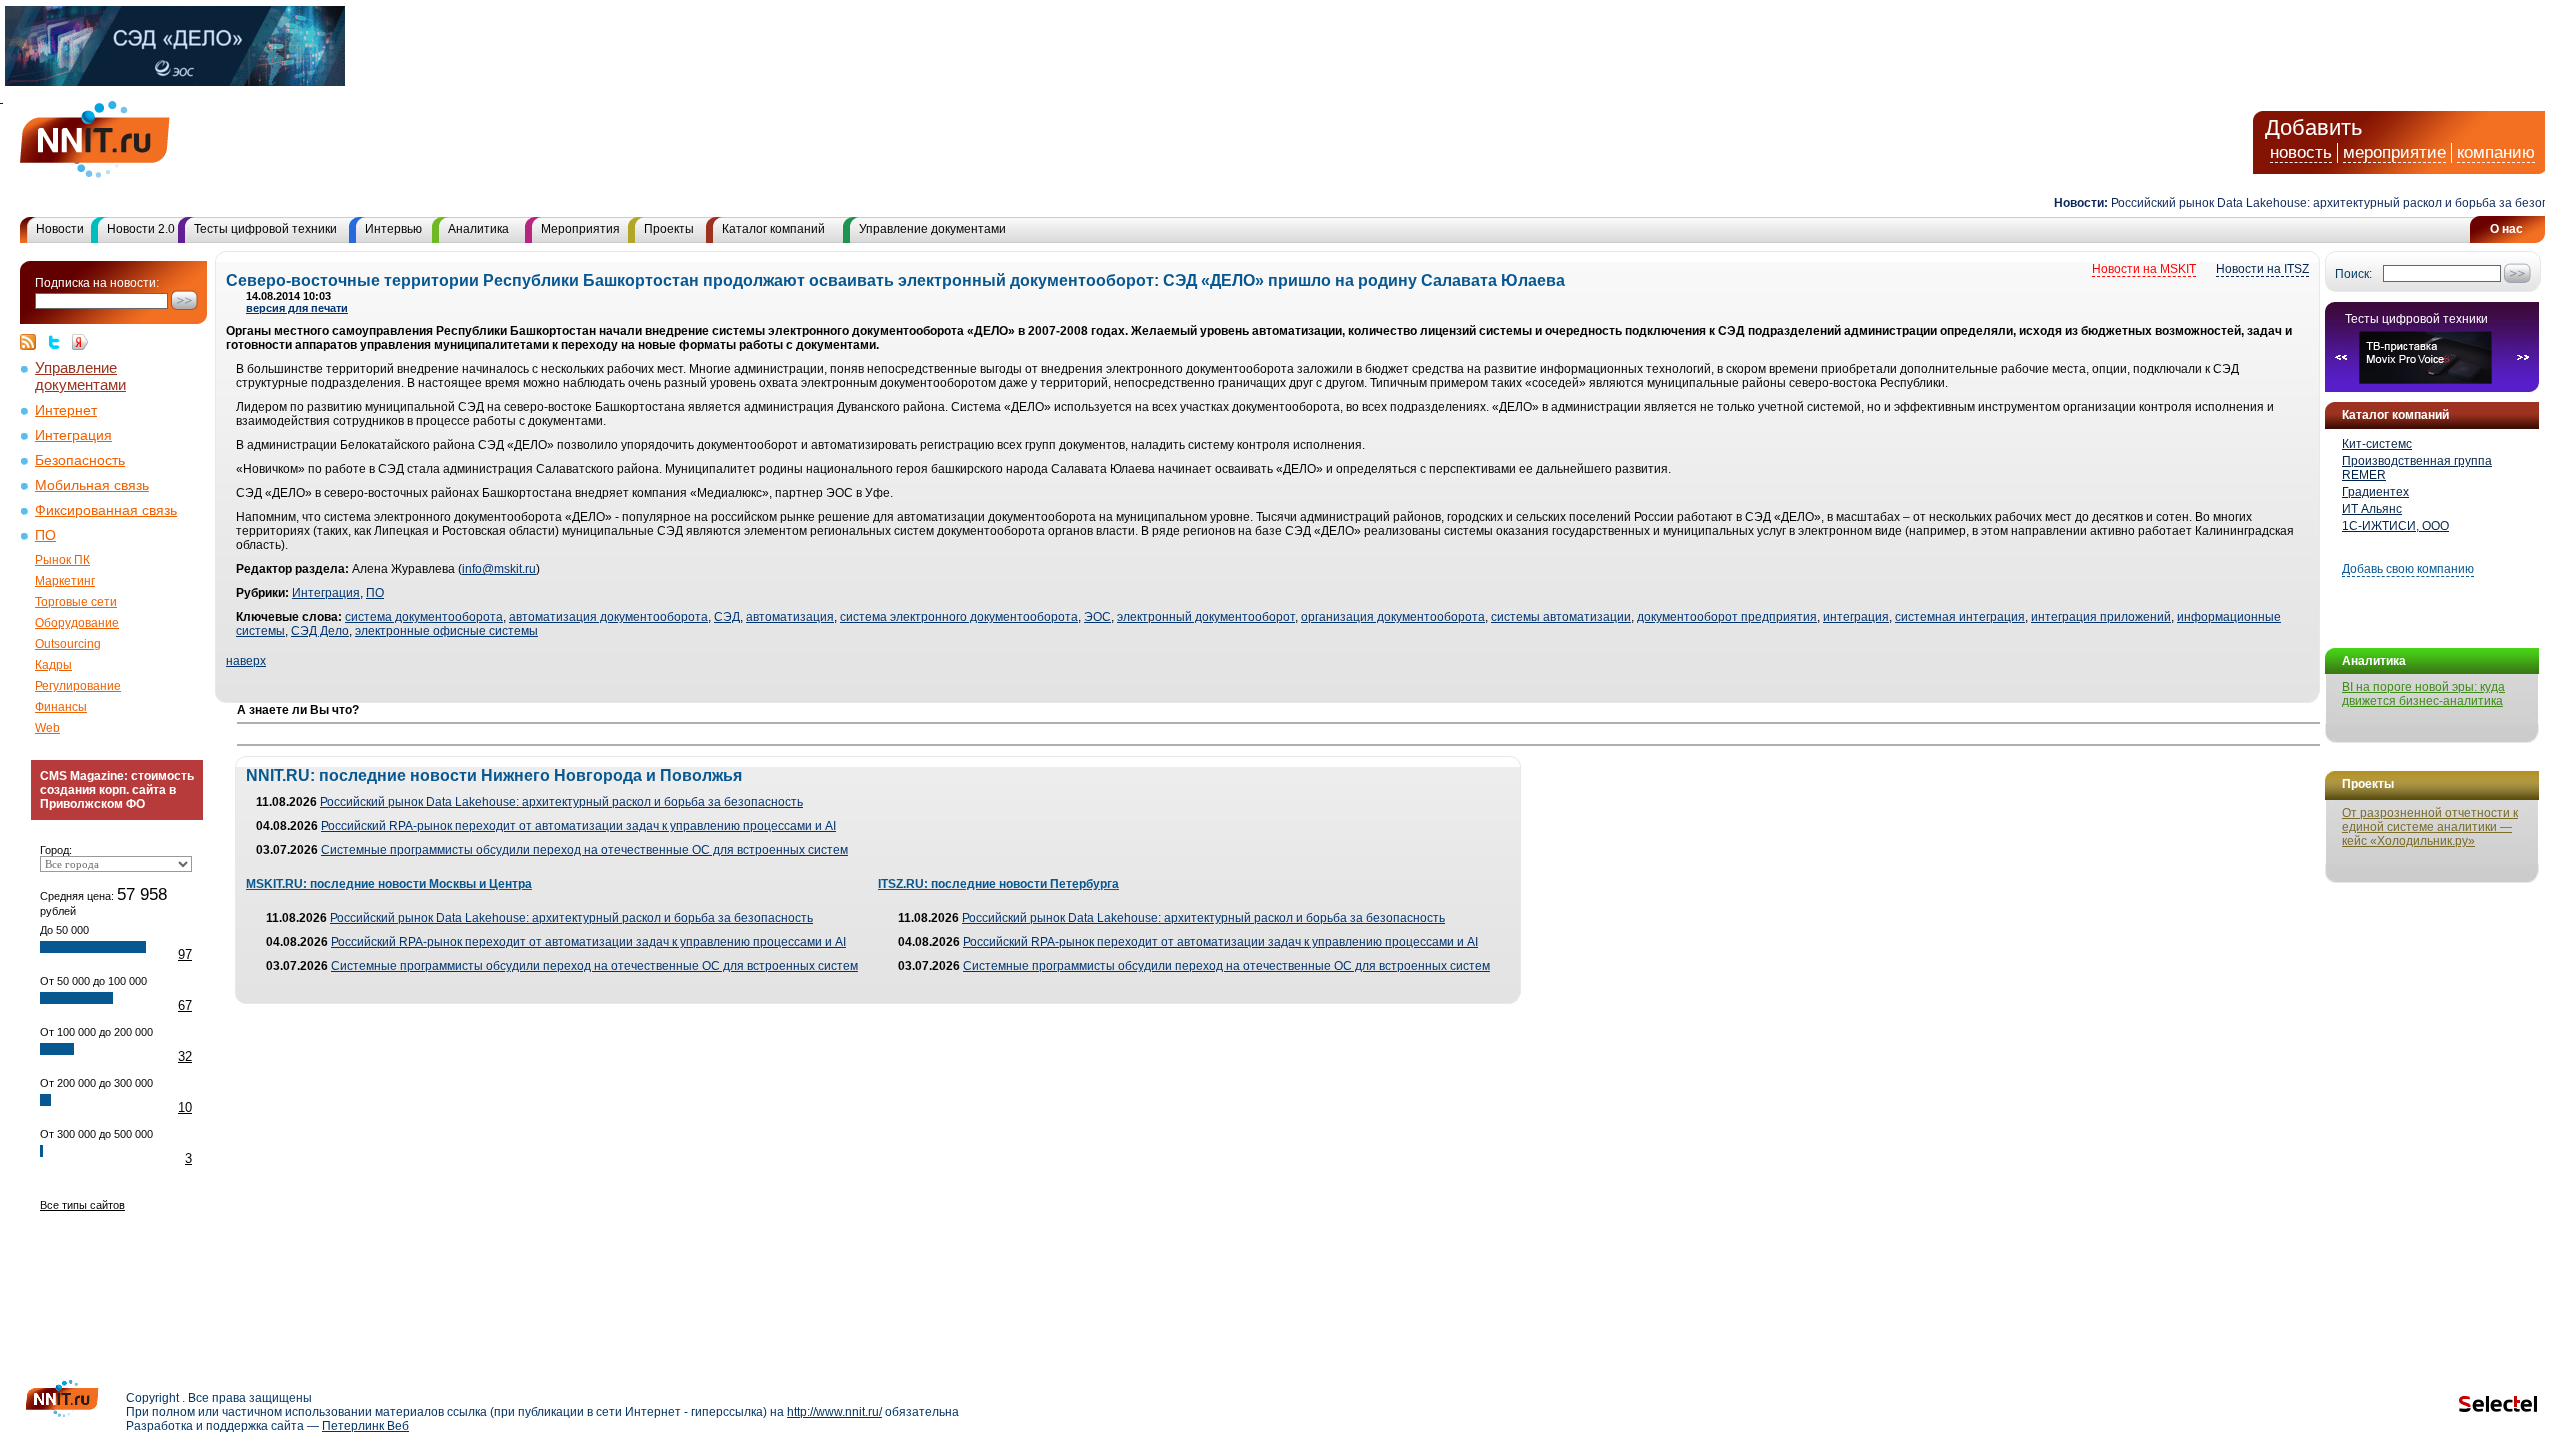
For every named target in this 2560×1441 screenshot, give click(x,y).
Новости (60, 229)
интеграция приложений (2101, 617)
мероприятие (2394, 152)
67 (185, 1005)
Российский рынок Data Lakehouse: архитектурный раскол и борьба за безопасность (561, 802)
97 (185, 954)
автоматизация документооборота (608, 617)
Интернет (66, 410)
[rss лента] (33, 342)
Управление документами (932, 229)
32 (185, 1056)
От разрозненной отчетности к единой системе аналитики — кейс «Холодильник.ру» (2430, 827)
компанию (2496, 152)
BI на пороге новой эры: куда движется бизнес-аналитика (2423, 694)
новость (2301, 152)
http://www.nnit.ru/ (834, 1412)
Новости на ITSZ (2262, 269)
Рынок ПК (62, 560)
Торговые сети (76, 602)
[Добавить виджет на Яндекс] (80, 342)
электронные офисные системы (446, 631)
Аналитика (478, 229)
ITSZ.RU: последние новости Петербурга (998, 884)
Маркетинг (65, 581)
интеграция (1856, 617)
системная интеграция (1960, 617)
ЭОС (1097, 617)
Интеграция (73, 435)
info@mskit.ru (499, 569)
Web (47, 728)
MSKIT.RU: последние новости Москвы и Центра (389, 884)
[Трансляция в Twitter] (59, 342)
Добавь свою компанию (2408, 569)
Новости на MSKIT (2144, 269)
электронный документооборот (1206, 617)
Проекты (669, 229)
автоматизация (790, 617)
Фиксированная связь (106, 510)
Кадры (53, 665)
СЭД (727, 617)
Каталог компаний (773, 229)
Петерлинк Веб (365, 1426)
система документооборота (424, 617)
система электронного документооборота (959, 617)
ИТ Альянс (2372, 509)
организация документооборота (1393, 617)
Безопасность (80, 460)
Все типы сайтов (82, 1205)
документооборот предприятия (1727, 617)
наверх (246, 661)
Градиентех (2375, 492)
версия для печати (297, 308)
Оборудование (77, 623)
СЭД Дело (320, 631)
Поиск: (2353, 274)
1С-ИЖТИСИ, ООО (2395, 526)
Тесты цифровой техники (265, 229)
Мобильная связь (92, 485)
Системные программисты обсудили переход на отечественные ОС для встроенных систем (584, 850)
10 (185, 1107)
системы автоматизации (1561, 617)
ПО (45, 535)
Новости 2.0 (141, 229)
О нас (2506, 229)
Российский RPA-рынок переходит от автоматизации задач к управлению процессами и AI (578, 826)
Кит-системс (2377, 444)
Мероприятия (580, 229)
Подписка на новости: (97, 283)
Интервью (393, 229)
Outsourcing (68, 644)
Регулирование (78, 686)
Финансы (61, 707)
